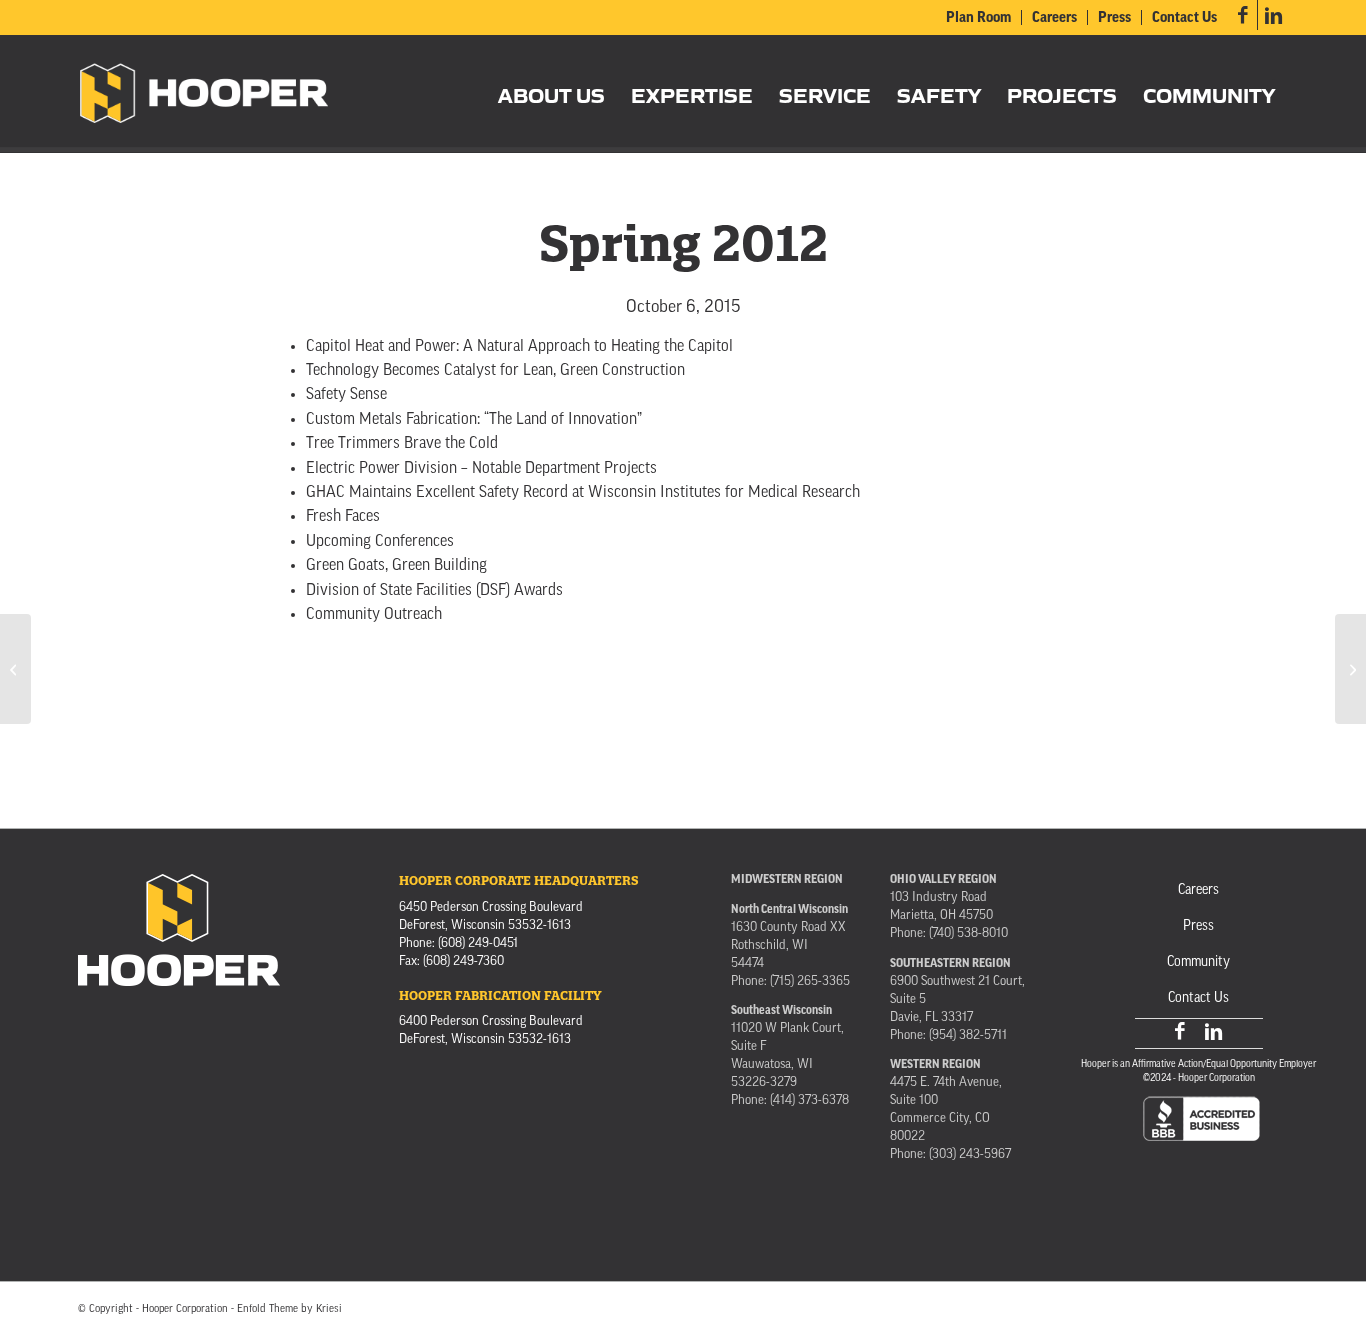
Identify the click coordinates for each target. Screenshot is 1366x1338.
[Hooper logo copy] (204, 94)
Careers (1054, 18)
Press (1114, 18)
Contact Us (1184, 18)
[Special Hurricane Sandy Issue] (15, 669)
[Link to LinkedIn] (1273, 15)
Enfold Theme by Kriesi (289, 1309)
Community (1198, 962)
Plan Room (978, 18)
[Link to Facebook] (1242, 15)
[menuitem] (979, 17)
